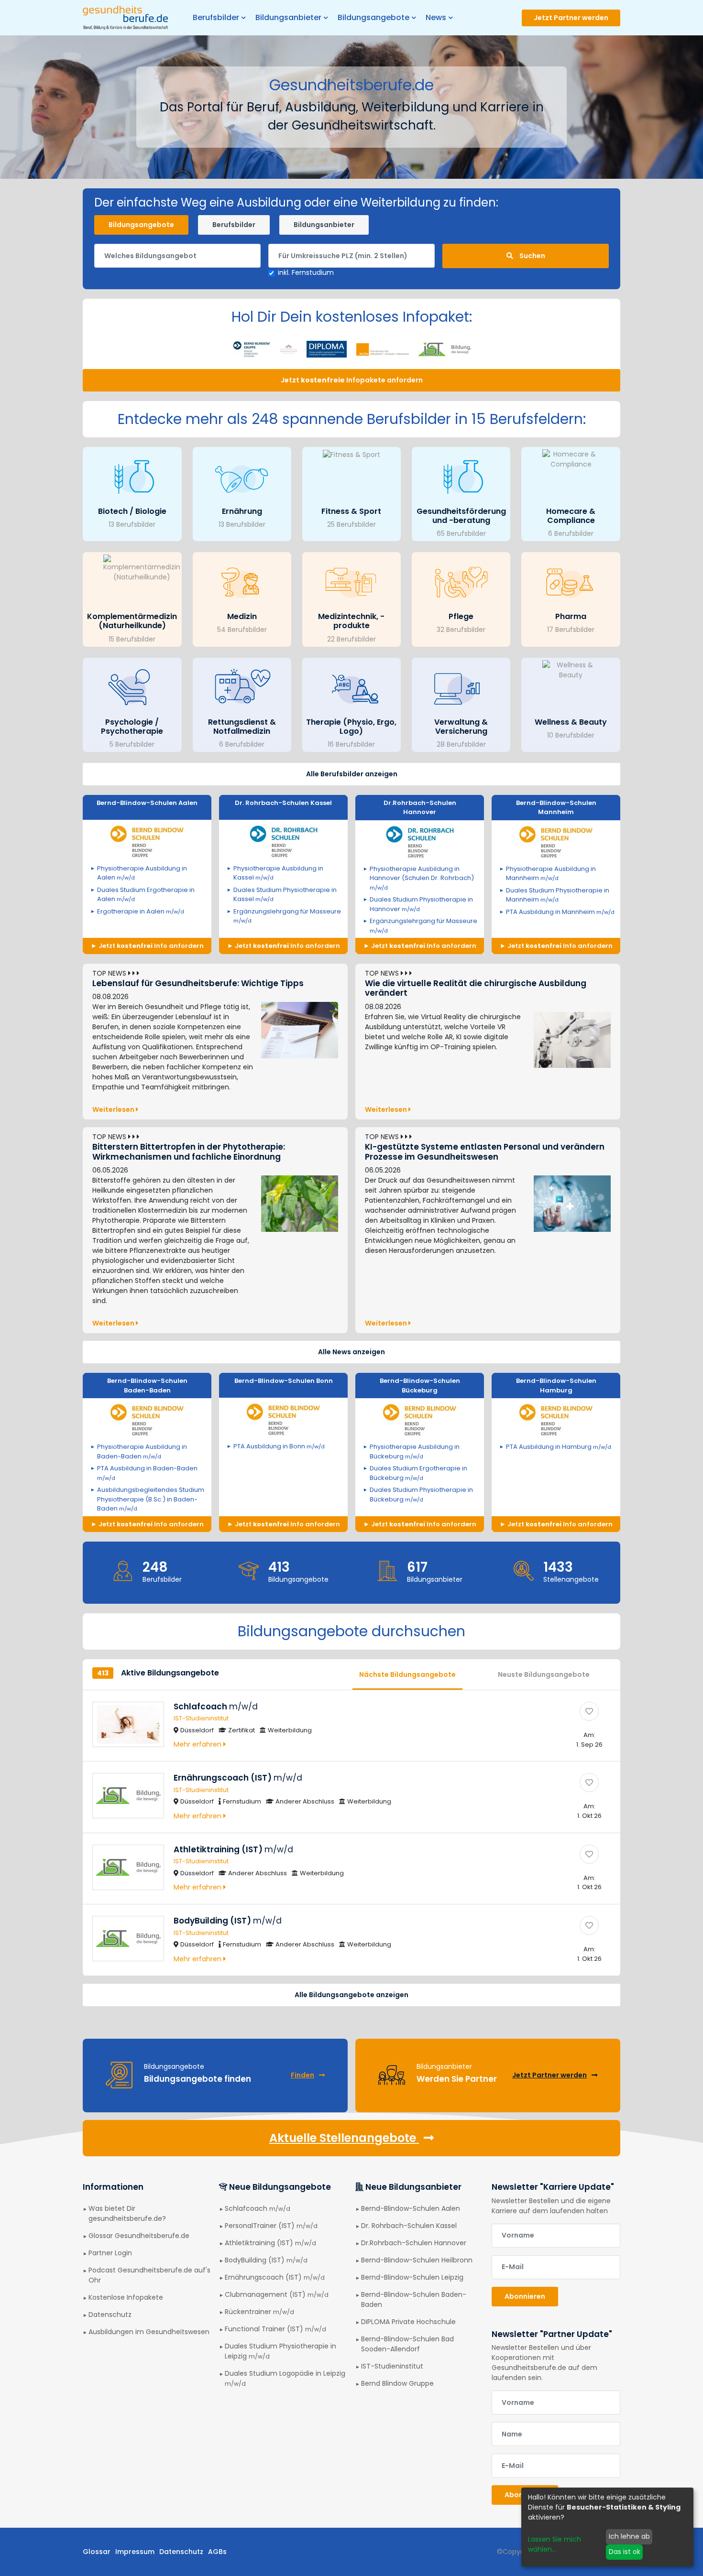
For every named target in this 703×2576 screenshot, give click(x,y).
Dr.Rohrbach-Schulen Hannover (420, 808)
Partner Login (110, 2253)
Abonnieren (525, 2296)
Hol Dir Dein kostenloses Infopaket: (352, 317)
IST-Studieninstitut (201, 1718)
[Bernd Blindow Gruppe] (252, 348)
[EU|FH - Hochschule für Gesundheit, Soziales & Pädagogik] (383, 348)
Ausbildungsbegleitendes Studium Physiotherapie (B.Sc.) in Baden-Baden (151, 1499)
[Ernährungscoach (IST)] (589, 1783)
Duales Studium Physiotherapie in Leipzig (280, 2351)
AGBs (217, 2552)
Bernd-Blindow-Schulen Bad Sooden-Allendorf (407, 2344)
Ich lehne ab (629, 2536)
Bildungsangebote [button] (373, 17)
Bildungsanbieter (435, 1579)
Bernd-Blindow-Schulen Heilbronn (417, 2260)
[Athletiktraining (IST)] (589, 1854)
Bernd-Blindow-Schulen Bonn (284, 1381)
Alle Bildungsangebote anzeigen (351, 1995)
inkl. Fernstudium (306, 272)
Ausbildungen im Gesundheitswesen (149, 2332)
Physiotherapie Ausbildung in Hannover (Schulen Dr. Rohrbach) (422, 878)
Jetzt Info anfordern (150, 946)
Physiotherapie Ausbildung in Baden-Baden (142, 1451)
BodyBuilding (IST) (228, 1921)
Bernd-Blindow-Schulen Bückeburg (420, 1386)
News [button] (436, 17)
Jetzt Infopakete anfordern (352, 380)
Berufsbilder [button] (216, 17)
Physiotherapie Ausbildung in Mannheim (551, 874)
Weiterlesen (114, 1109)
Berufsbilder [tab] (234, 225)
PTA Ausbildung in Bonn (279, 1446)
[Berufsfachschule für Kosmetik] (289, 348)
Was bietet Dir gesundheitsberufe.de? (127, 2213)
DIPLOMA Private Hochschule (408, 2322)
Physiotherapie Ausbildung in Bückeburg (415, 1451)
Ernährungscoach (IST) (238, 1778)
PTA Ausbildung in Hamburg (559, 1447)
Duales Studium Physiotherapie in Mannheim (558, 895)
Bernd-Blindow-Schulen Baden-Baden (147, 1386)
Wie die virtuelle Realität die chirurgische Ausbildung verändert (476, 988)
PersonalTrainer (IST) (271, 2226)
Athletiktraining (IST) (233, 1849)
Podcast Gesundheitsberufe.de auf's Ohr (149, 2275)
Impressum (135, 2552)
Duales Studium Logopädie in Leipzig (285, 2378)
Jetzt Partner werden (571, 18)
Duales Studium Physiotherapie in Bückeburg (421, 1495)
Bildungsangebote (298, 1579)
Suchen (532, 256)
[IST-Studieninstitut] (445, 348)
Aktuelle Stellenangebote (344, 2138)
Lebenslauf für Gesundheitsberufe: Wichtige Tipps (198, 983)
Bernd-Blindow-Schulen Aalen (147, 803)
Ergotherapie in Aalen (141, 911)
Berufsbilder (162, 1579)
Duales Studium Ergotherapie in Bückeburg (418, 1473)
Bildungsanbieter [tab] (324, 225)
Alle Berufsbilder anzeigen (352, 774)
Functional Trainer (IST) (275, 2329)
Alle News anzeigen (351, 1352)
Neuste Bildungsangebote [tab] (544, 1674)
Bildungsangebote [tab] (141, 225)
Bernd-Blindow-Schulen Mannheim (556, 808)
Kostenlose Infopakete (126, 2297)
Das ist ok (625, 2552)
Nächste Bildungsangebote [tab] (407, 1674)
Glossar (97, 2552)
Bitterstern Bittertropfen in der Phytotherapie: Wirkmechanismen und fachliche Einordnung (189, 1152)
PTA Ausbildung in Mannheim (560, 912)
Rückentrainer (259, 2312)
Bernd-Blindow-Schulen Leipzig (412, 2277)
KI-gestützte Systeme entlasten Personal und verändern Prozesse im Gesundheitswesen (485, 1152)
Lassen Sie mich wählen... (555, 2544)
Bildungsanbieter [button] (288, 17)
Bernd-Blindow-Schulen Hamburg (556, 1386)
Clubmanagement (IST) (277, 2294)
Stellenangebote (571, 1579)
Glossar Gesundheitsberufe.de (139, 2236)
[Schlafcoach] (589, 1711)
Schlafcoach (216, 1706)
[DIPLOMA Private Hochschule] (327, 348)
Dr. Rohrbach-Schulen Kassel (283, 803)
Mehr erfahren (198, 1744)
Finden (302, 2075)
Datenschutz (110, 2315)
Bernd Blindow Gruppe (397, 2383)
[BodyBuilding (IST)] (589, 1925)
